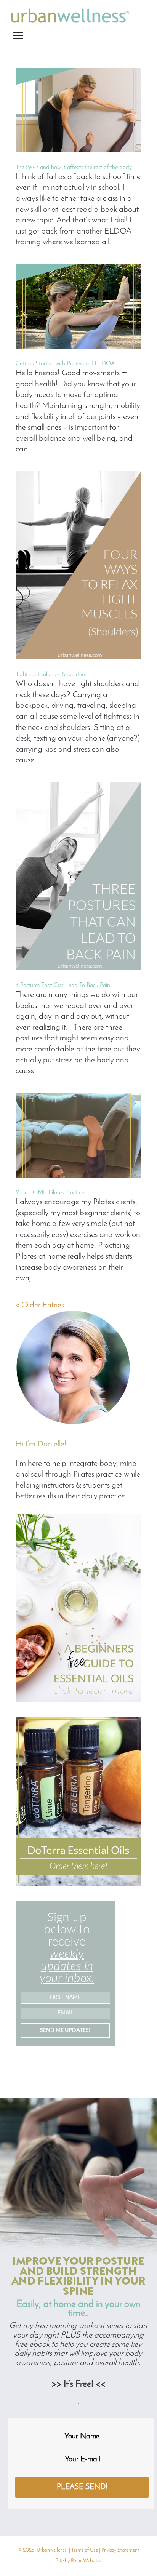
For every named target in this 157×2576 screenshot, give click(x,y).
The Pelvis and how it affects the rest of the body (74, 168)
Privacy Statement (120, 2550)
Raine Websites (86, 2561)
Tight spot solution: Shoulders (51, 675)
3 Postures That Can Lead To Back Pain (63, 986)
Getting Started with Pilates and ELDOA (65, 364)
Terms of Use (85, 2550)
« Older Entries (40, 1305)
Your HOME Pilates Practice (50, 1193)
